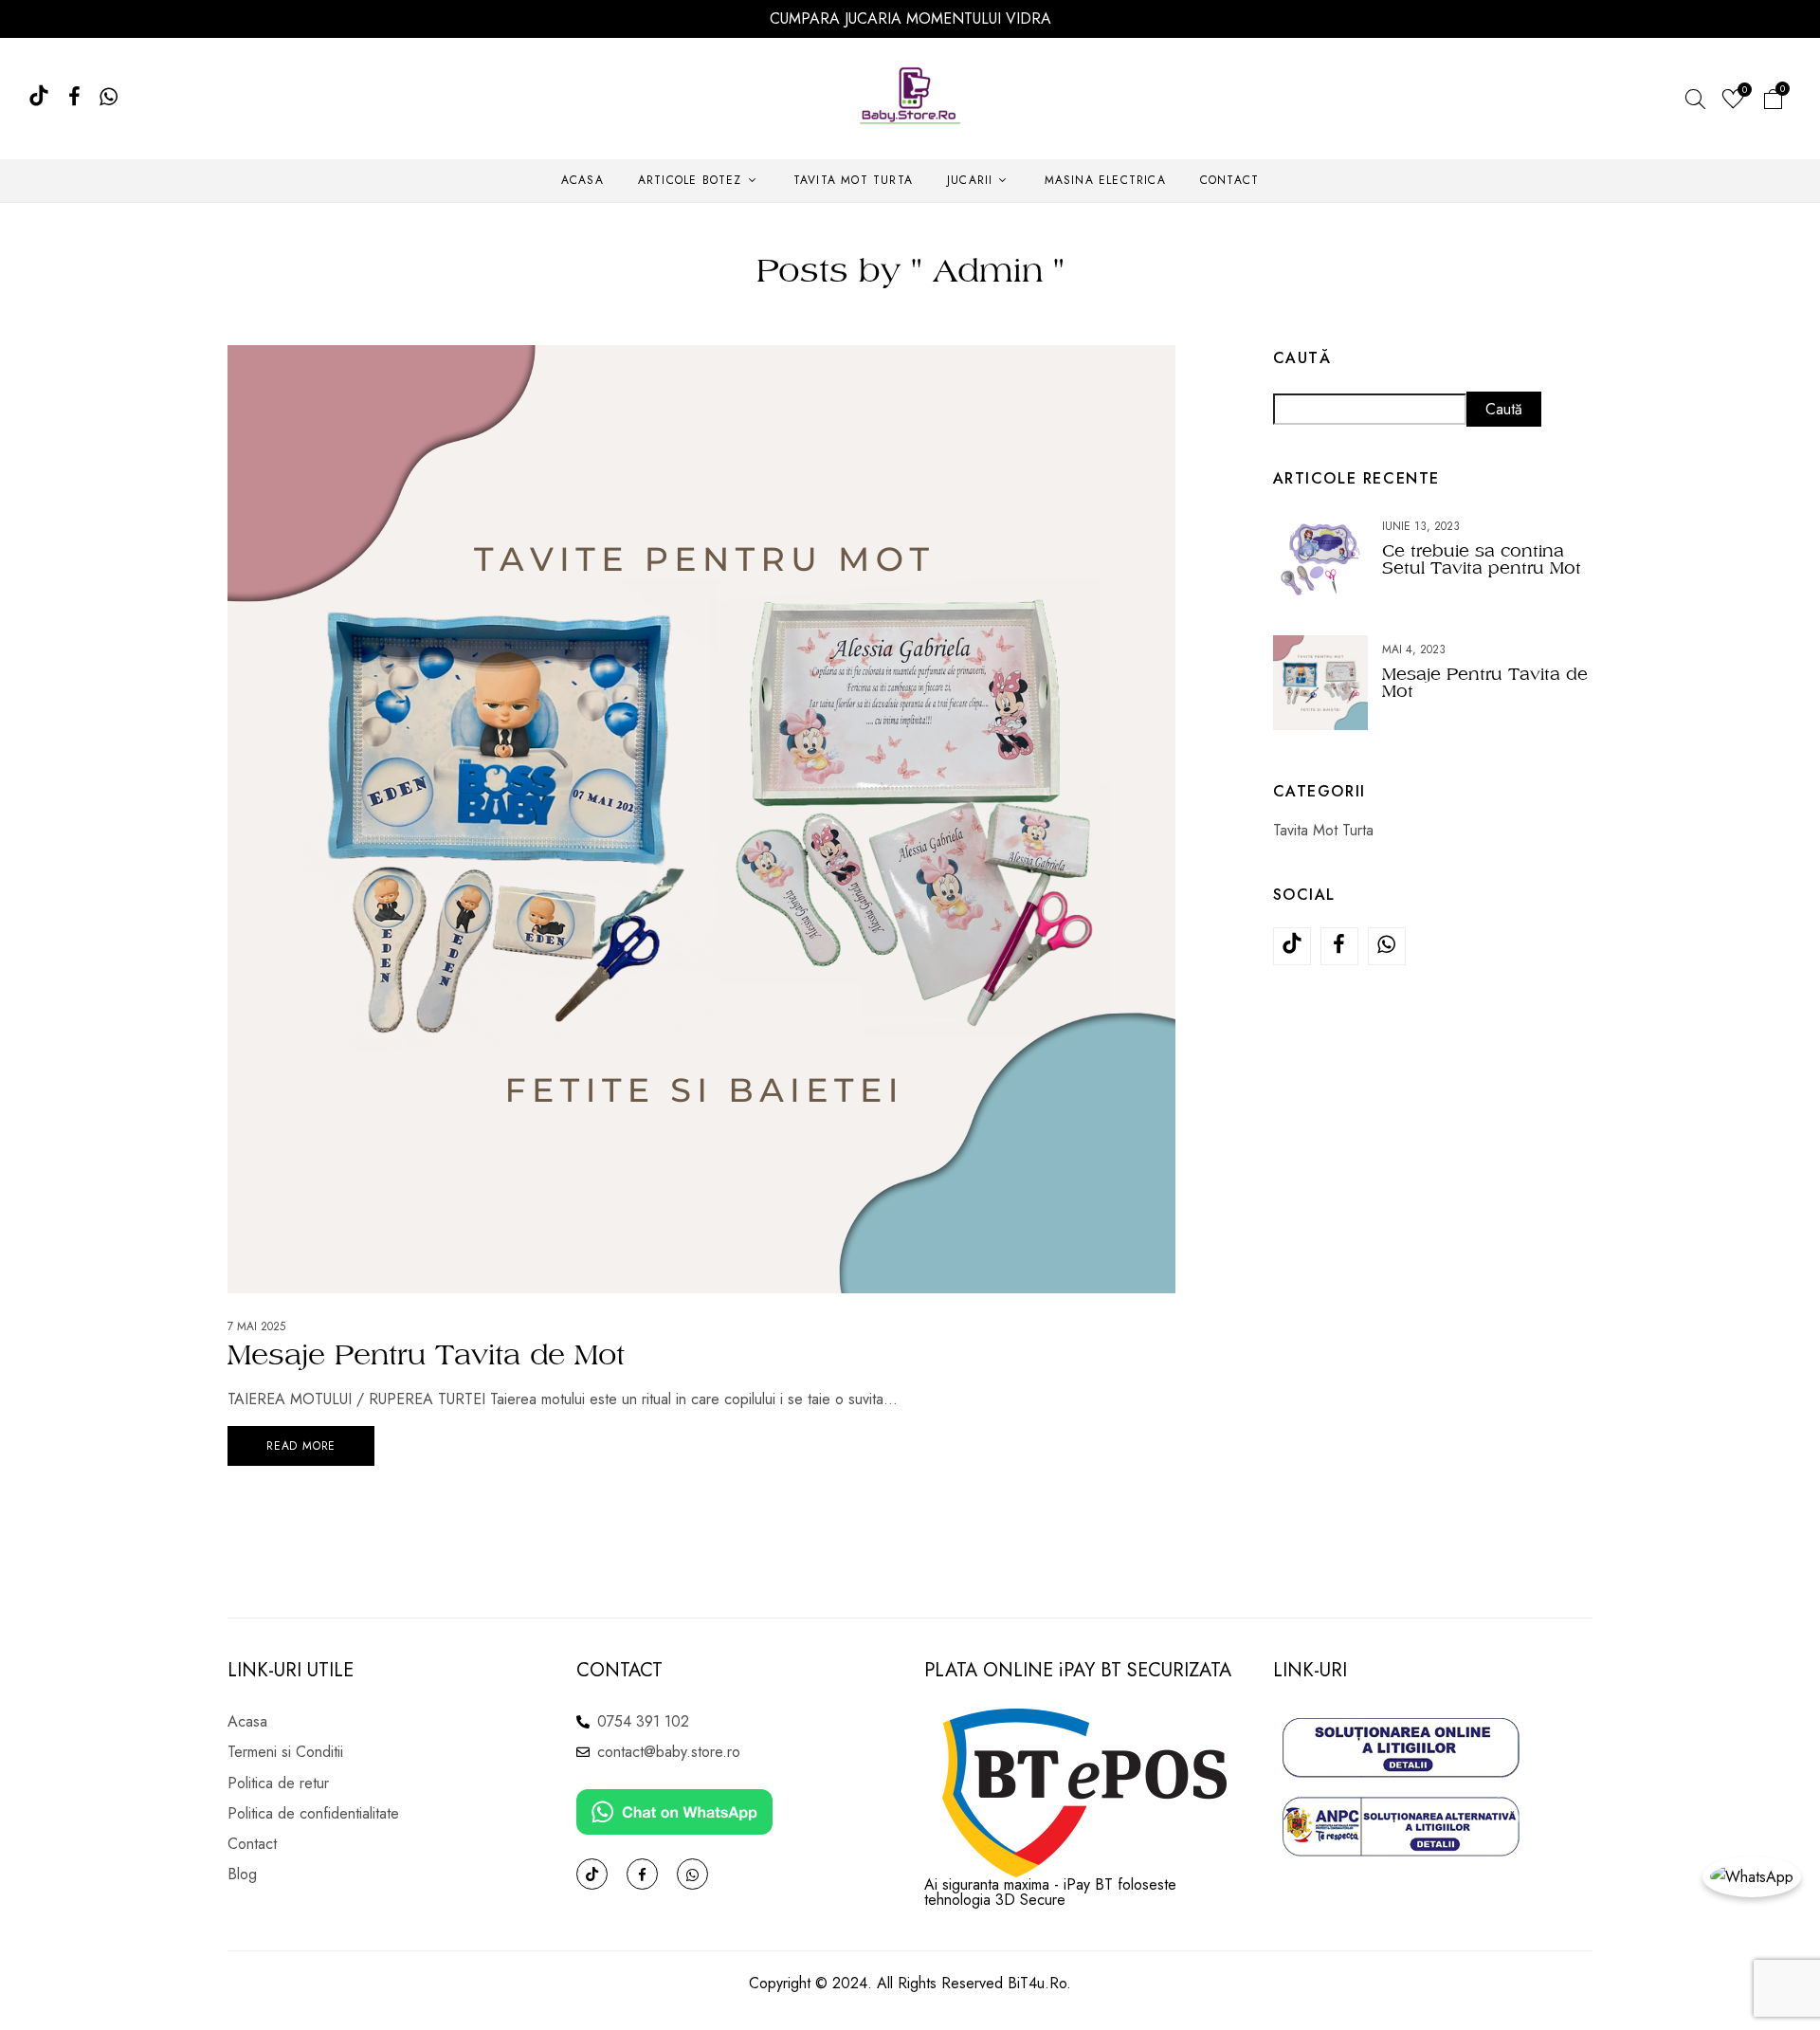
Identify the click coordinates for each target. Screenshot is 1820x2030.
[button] (1773, 102)
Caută (1302, 358)
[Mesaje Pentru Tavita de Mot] (701, 358)
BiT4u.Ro (1037, 1983)
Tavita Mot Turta (1323, 830)
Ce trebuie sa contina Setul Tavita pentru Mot (1482, 559)
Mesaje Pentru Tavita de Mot (426, 1354)
